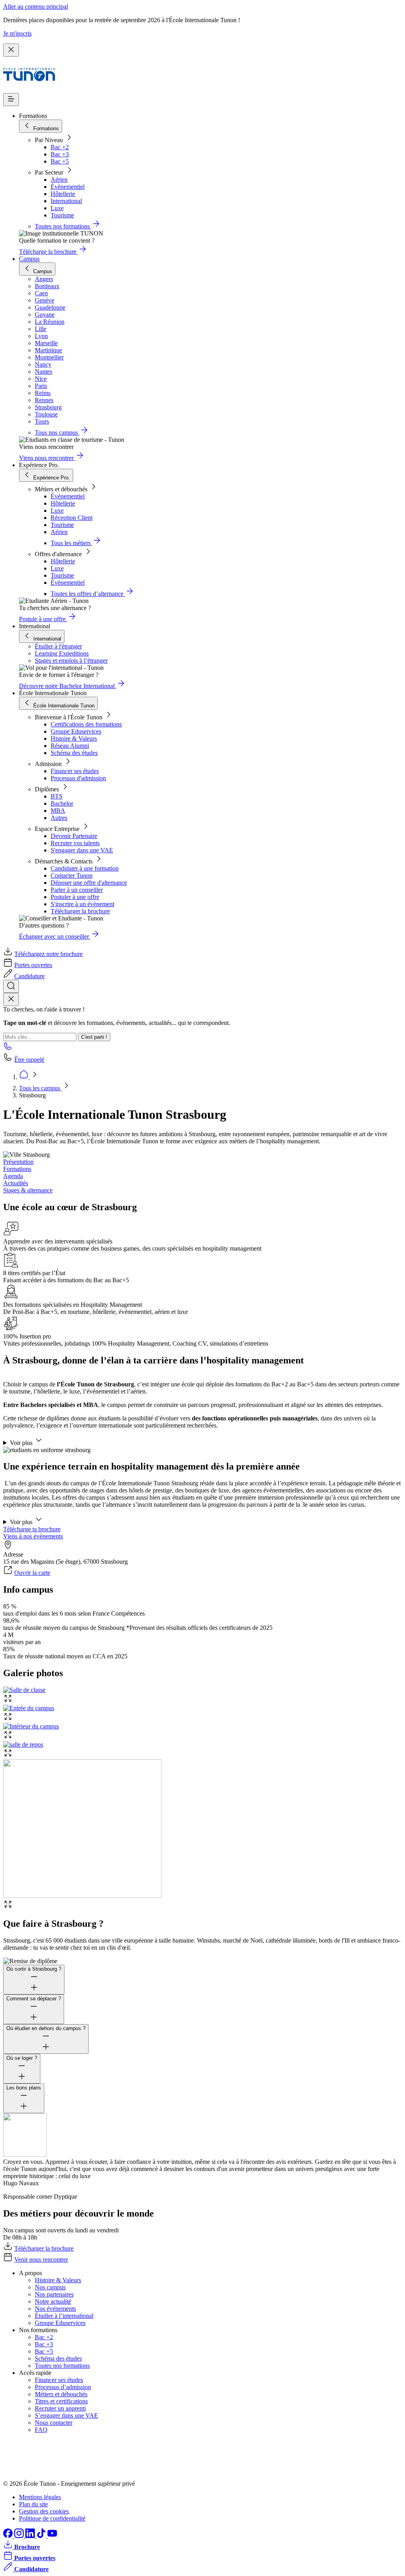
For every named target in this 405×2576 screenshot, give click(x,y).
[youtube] (52, 2536)
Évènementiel (68, 187)
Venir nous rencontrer (41, 2259)
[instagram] (20, 2536)
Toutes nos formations (62, 2366)
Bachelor (62, 803)
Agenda (13, 1176)
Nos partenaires (54, 2294)
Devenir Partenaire (74, 836)
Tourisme (62, 215)
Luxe (57, 208)
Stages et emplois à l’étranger (71, 661)
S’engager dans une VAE (66, 2415)
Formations (17, 1169)
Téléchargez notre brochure (48, 954)
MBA (58, 811)
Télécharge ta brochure (32, 1529)
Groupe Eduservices (76, 731)
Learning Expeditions (62, 653)
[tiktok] (42, 2536)
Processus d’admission (63, 2387)
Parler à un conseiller (77, 890)
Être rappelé (29, 1060)
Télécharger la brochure (80, 911)
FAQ (41, 2430)
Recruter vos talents (75, 843)
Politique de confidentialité (52, 2518)
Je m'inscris (17, 33)
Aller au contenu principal (36, 7)
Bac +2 (60, 147)
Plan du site (33, 2504)
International (66, 201)
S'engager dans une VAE (82, 850)
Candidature (29, 976)
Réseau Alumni (70, 746)
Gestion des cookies (44, 2511)
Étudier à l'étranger (58, 646)
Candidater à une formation (85, 868)
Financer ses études (75, 771)
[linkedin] (31, 2536)
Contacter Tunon (72, 875)
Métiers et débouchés (61, 2394)
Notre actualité (53, 2301)
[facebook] (9, 2536)
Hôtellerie (63, 194)
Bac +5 (60, 161)
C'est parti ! (94, 1037)
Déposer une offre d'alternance (89, 883)
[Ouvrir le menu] (11, 100)
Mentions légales (40, 2497)
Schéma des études (74, 753)
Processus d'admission (78, 778)
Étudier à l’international (64, 2316)
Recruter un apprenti (60, 2408)
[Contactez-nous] (8, 1048)
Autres (59, 818)
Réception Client (72, 518)
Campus (29, 259)
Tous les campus (40, 1088)
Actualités (16, 1183)
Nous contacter (54, 2423)
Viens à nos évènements (33, 1536)
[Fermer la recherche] (11, 999)
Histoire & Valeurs (74, 739)
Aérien (59, 180)
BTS (57, 796)
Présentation (18, 1162)
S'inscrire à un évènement (82, 904)
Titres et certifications (61, 2401)
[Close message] (11, 50)
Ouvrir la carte (32, 1573)
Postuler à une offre (75, 897)
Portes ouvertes (33, 965)
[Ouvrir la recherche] (11, 986)
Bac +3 (60, 154)
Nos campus (50, 2287)
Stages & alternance (28, 1190)
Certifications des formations (86, 724)
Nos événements (55, 2309)
